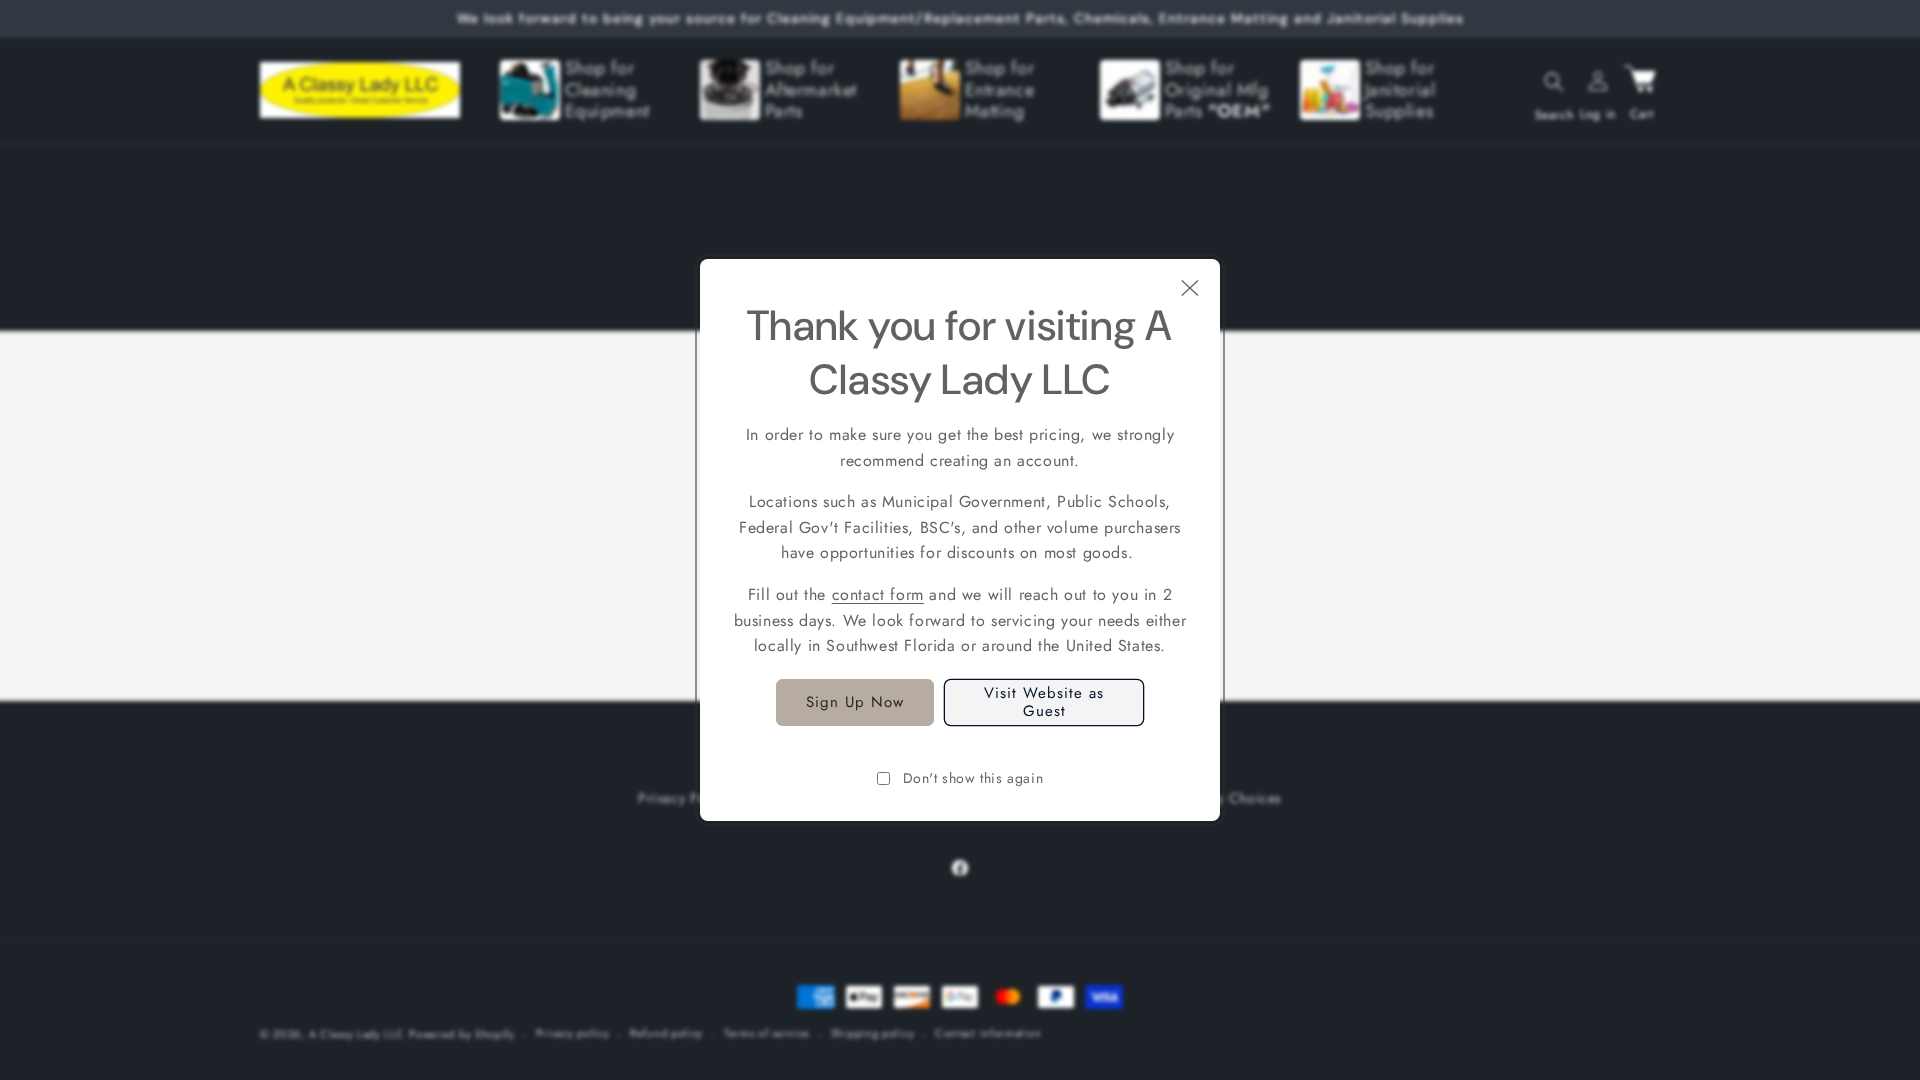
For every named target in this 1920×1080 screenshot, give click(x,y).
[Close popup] (1190, 289)
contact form (878, 594)
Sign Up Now (855, 702)
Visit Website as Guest (1044, 702)
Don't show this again (973, 778)
